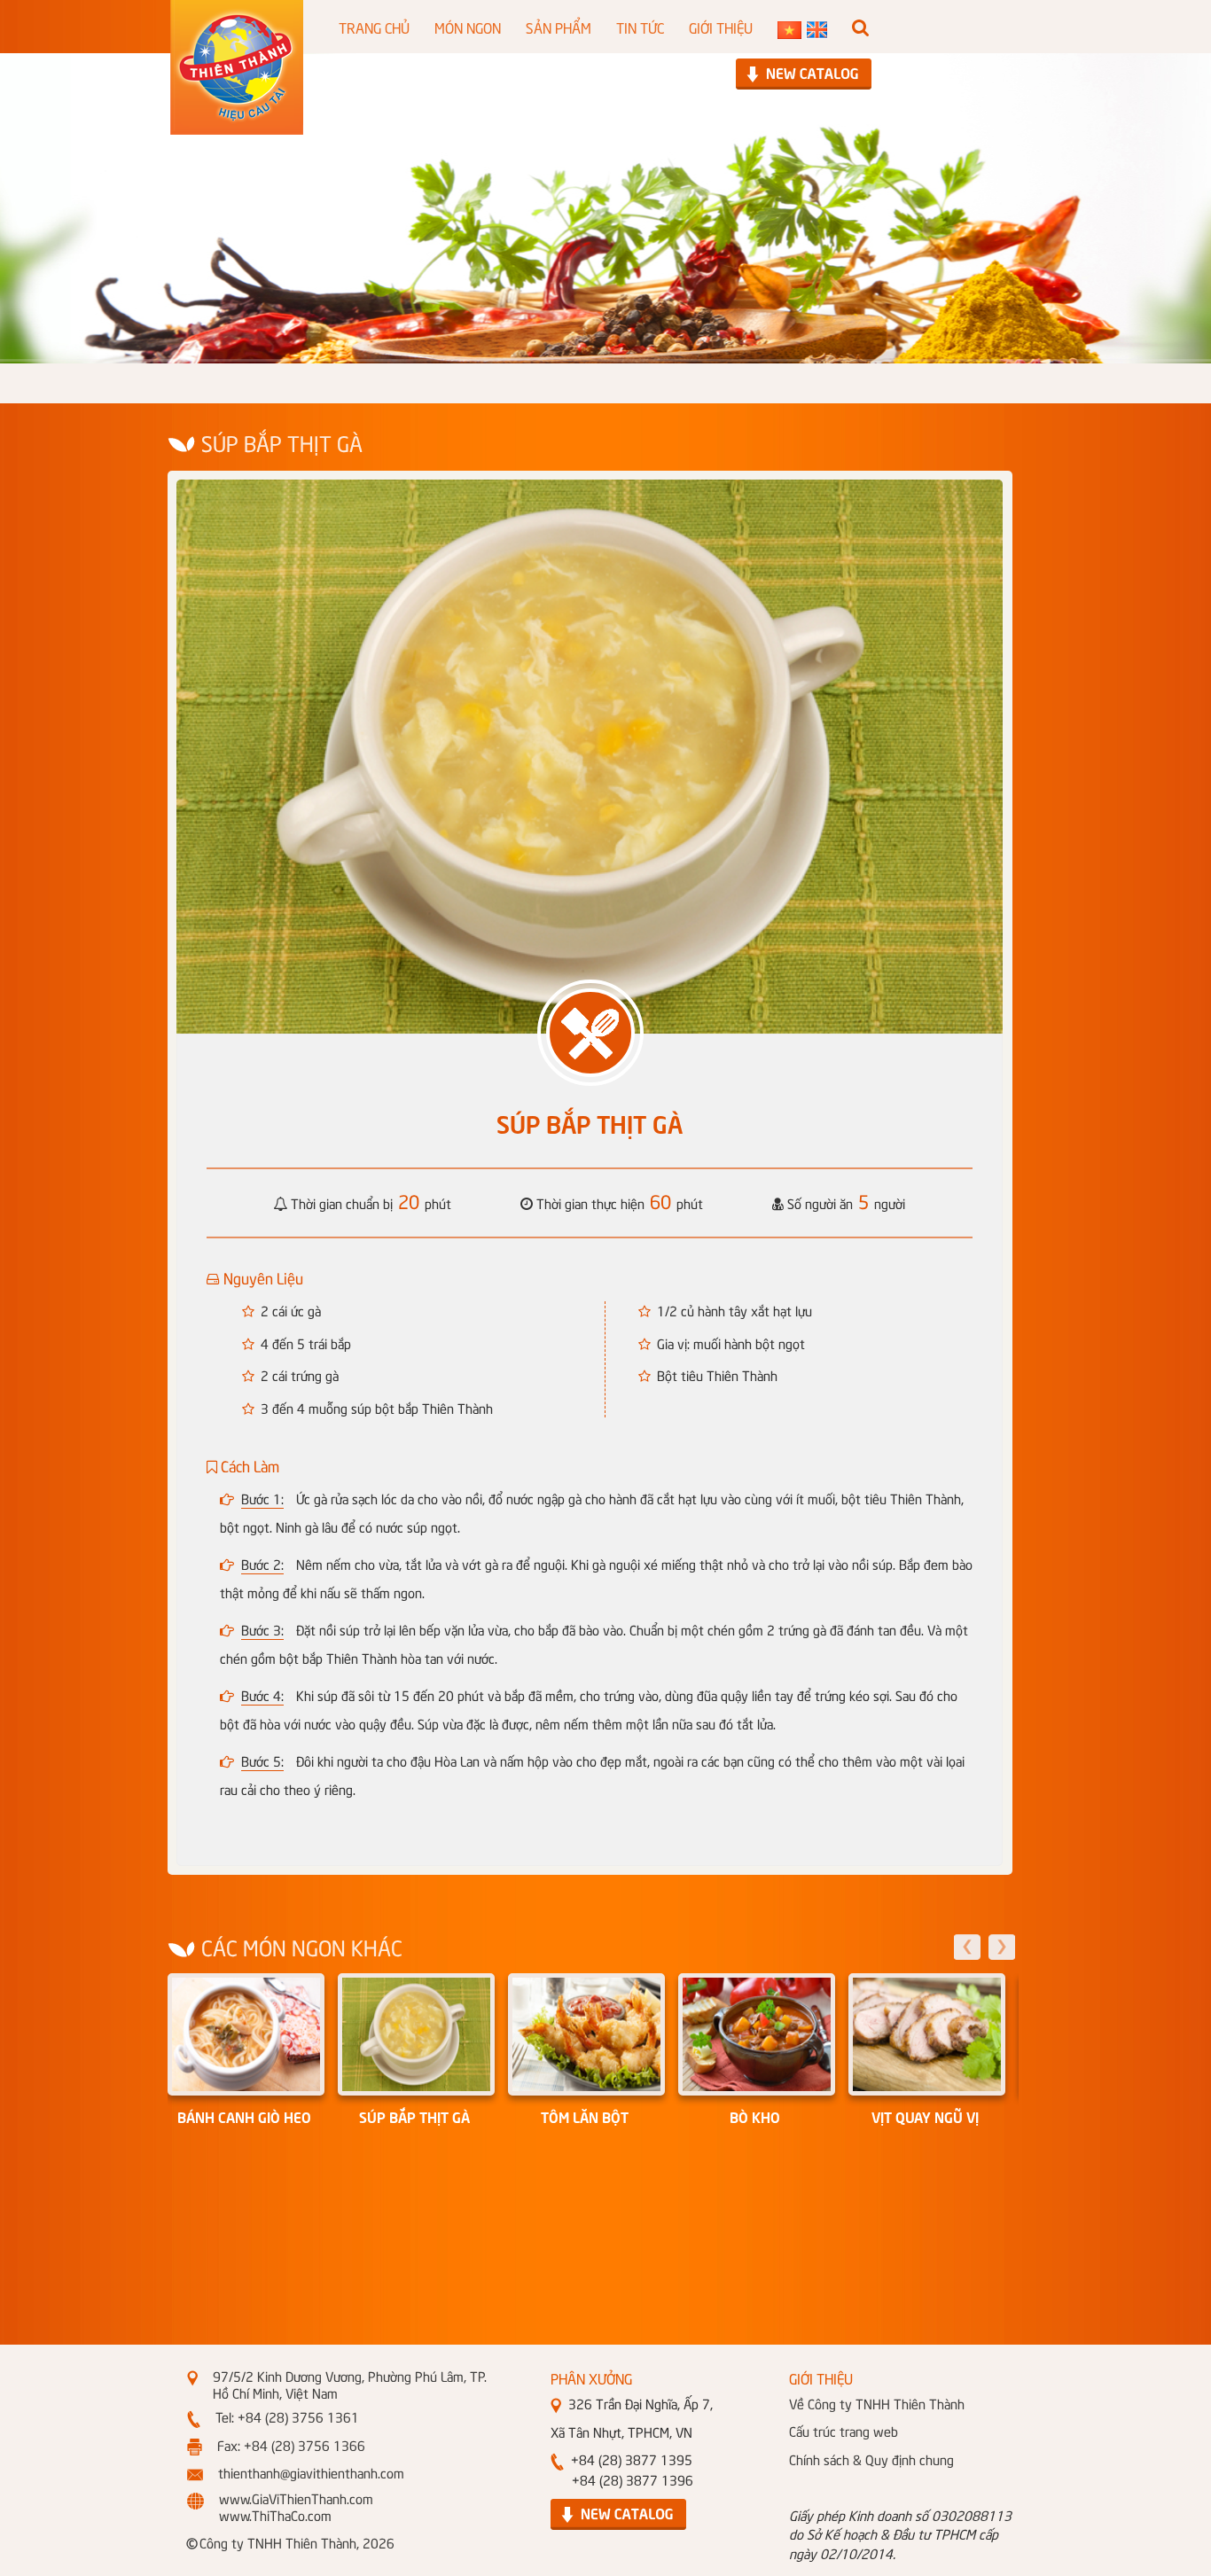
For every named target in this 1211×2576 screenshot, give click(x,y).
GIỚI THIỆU (721, 27)
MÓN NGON (468, 27)
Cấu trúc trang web (844, 2431)
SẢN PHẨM (559, 27)
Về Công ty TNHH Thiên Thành (877, 2403)
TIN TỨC (640, 27)
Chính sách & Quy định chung (871, 2459)
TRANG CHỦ (374, 27)
